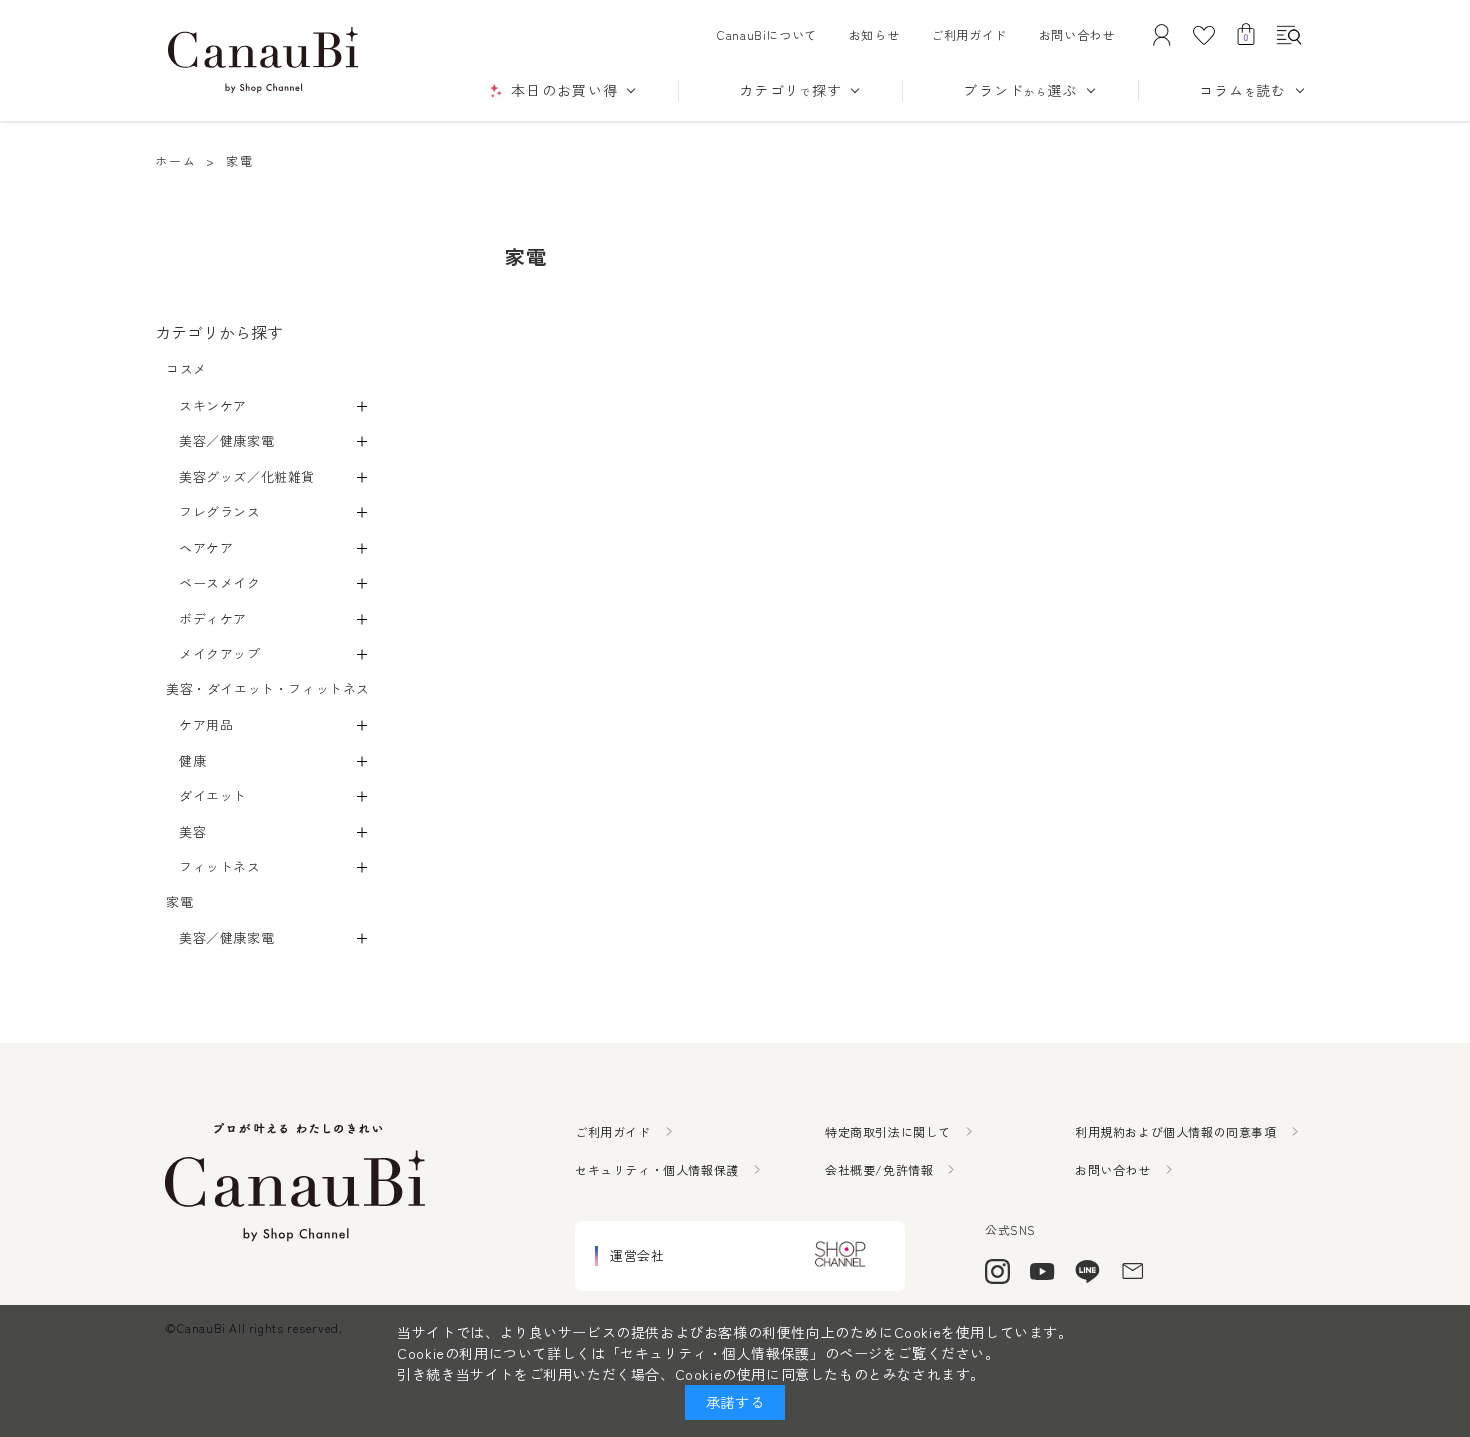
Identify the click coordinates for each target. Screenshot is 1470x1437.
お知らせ (874, 34)
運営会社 (637, 1255)
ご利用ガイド (969, 34)
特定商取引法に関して (888, 1131)
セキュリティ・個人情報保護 (657, 1169)
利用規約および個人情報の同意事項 (1176, 1131)
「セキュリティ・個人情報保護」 (715, 1353)
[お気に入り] (1204, 35)
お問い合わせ (1077, 34)
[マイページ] (1162, 35)
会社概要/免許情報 (879, 1169)
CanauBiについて (767, 34)
